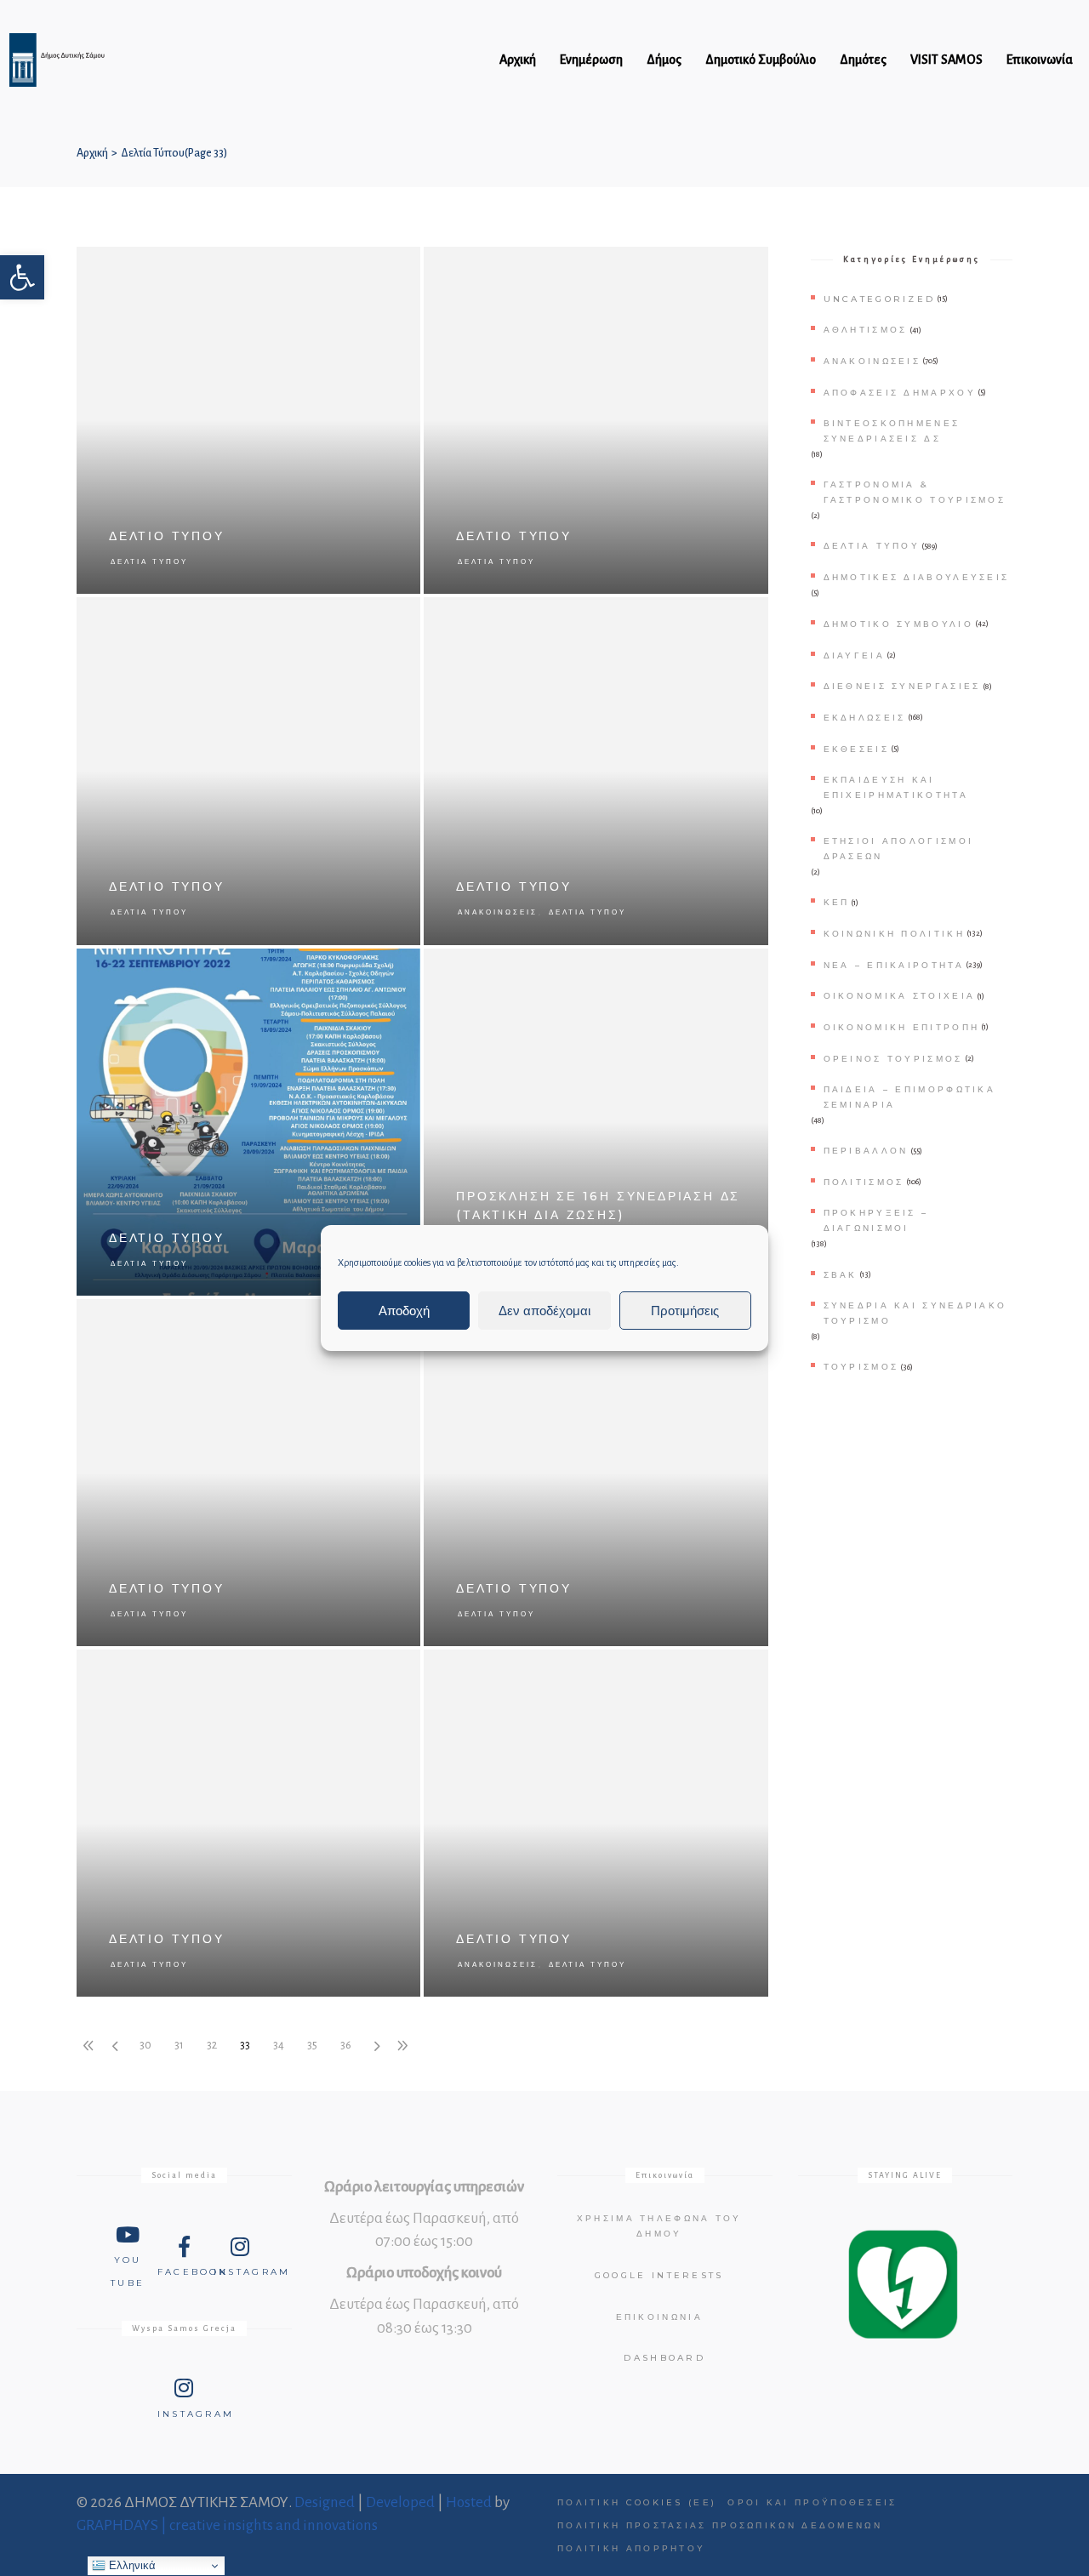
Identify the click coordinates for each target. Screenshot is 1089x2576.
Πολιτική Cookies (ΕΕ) (637, 2502)
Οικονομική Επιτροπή (902, 1027)
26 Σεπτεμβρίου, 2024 (711, 970)
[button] (22, 277)
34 (279, 2045)
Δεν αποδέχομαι (544, 1311)
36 (346, 2045)
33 (245, 2045)
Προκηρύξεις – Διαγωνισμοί (876, 1220)
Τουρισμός (861, 1367)
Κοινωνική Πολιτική (894, 934)
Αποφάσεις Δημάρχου (900, 393)
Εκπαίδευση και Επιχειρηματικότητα (896, 787)
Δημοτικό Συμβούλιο (898, 624)
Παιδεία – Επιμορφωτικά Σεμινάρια (910, 1097)
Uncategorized (880, 299)
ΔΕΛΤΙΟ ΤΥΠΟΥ (167, 536)
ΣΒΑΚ (841, 1275)
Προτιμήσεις (685, 1311)
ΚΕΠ (837, 902)
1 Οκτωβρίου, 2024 (718, 619)
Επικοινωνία (659, 2317)
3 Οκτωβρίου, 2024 (369, 619)
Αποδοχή (404, 1311)
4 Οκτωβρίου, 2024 (717, 268)
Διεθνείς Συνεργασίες (902, 686)
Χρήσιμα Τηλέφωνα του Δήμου (659, 2226)
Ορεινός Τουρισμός (893, 1059)
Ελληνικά (131, 2565)
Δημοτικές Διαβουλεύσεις (917, 577)
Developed (400, 2502)
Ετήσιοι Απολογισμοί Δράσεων (899, 849)
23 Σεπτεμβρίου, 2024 (711, 1671)
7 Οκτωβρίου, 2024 (369, 268)
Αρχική (92, 153)
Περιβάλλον (866, 1151)
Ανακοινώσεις (498, 912)
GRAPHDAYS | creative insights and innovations (227, 2525)
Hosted (469, 2502)
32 (212, 2045)
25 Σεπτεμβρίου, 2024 (363, 1671)
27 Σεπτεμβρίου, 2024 (363, 970)
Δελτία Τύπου (149, 561)
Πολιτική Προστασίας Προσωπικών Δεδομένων (720, 2525)
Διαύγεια (854, 655)
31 (179, 2045)
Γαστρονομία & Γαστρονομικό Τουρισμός (915, 492)
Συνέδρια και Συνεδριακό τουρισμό (915, 1313)
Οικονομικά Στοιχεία (900, 996)
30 (145, 2045)
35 (312, 2045)
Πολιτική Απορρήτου (631, 2548)
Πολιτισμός (864, 1182)
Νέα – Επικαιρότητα (894, 965)
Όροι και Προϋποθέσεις (812, 2502)
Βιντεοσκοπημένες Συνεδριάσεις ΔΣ (892, 431)
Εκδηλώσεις (865, 718)
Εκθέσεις (856, 749)
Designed (325, 2502)
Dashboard (664, 2358)
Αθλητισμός (866, 330)
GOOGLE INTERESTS (659, 2275)
